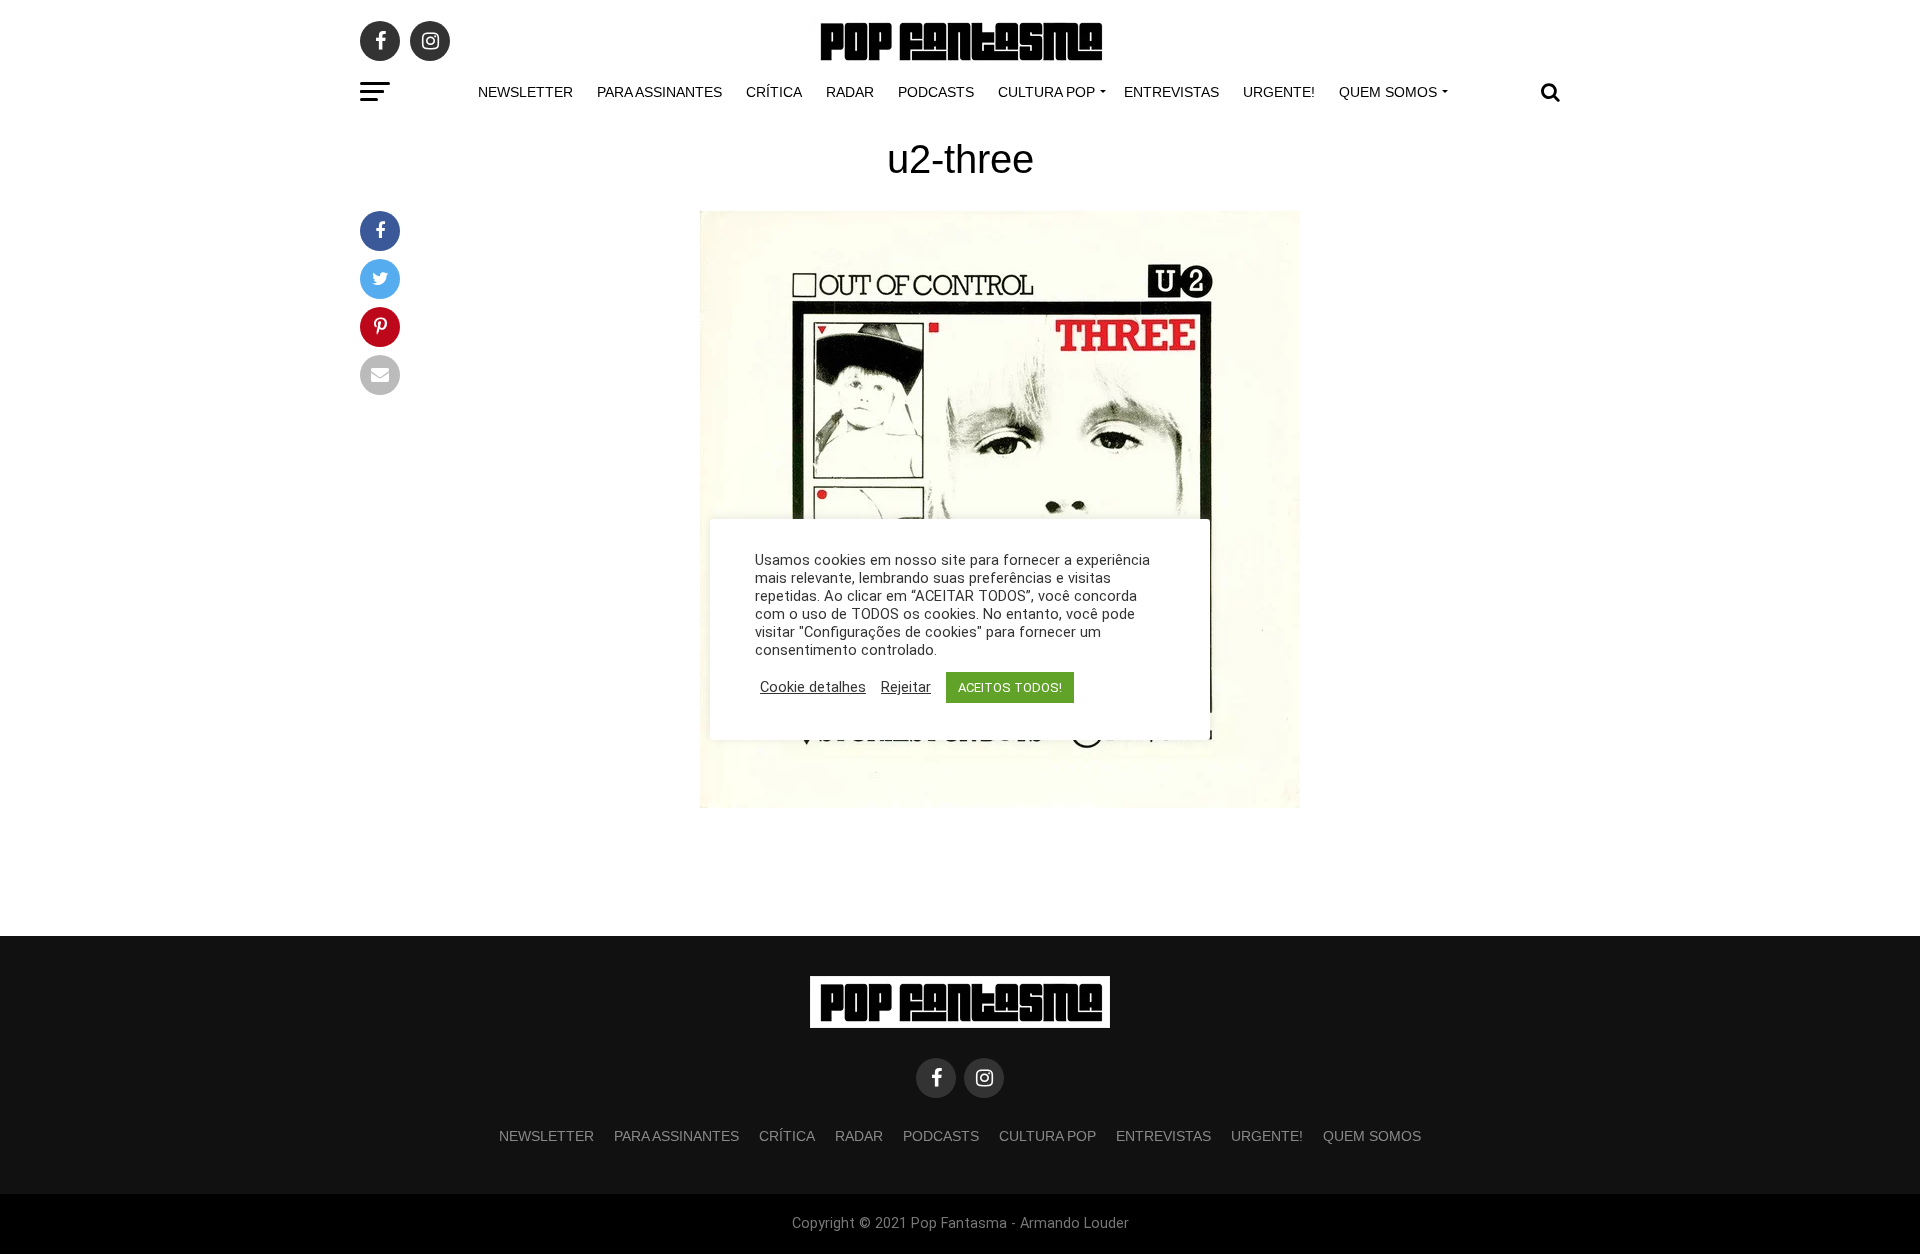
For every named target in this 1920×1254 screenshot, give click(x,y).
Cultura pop (1046, 92)
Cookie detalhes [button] (813, 687)
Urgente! (1279, 92)
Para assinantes (659, 92)
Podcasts (936, 92)
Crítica (774, 92)
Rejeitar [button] (906, 687)
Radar (850, 92)
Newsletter (525, 92)
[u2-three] (1000, 802)
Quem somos (1388, 92)
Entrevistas (1171, 92)
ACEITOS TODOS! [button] (1010, 687)
